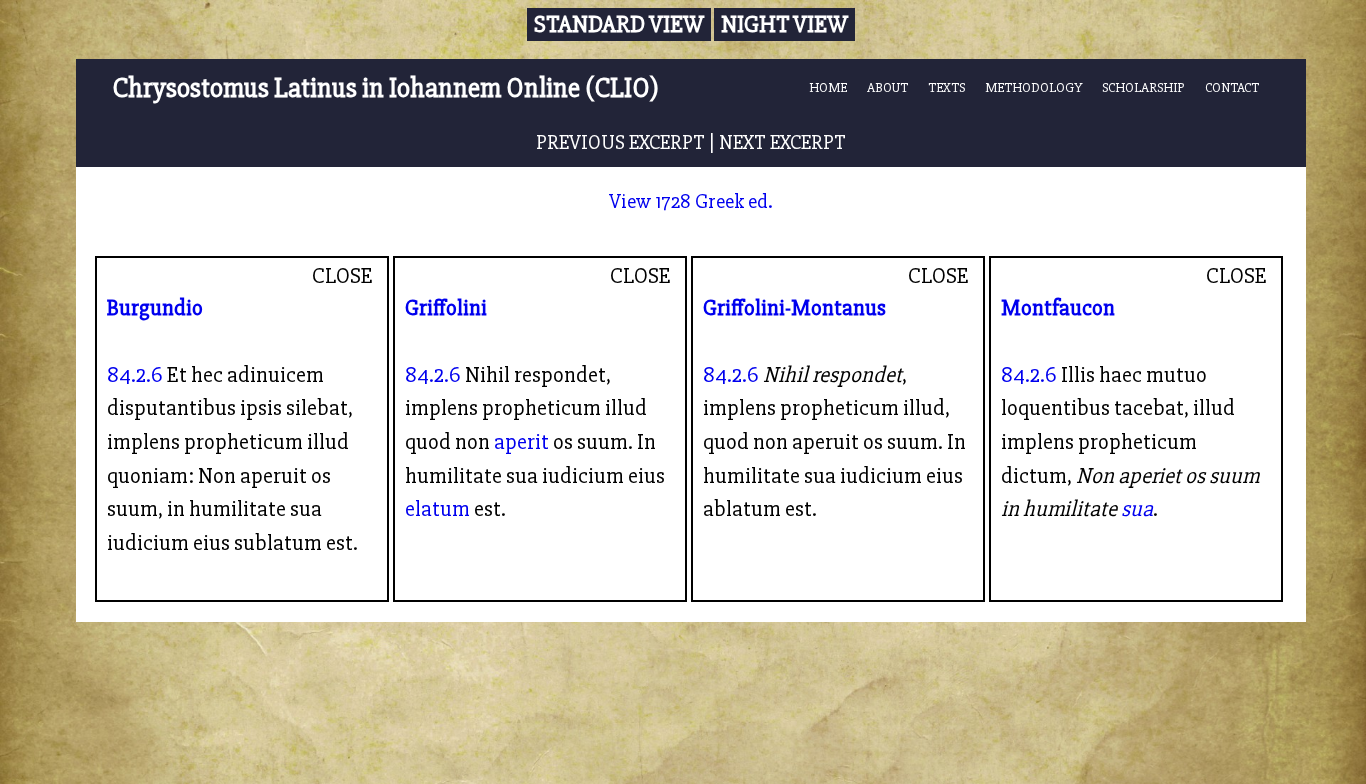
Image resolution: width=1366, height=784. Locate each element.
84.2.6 (135, 375)
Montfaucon (1058, 308)
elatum (437, 509)
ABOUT (887, 87)
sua (1137, 509)
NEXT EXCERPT (782, 142)
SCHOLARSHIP (1143, 87)
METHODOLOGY (1033, 87)
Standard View (619, 24)
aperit (521, 442)
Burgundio (155, 308)
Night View (784, 24)
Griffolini (446, 308)
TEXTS (946, 87)
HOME (828, 87)
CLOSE (342, 276)
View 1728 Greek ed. (691, 201)
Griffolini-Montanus (794, 308)
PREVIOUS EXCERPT (620, 142)
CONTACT (1232, 87)
